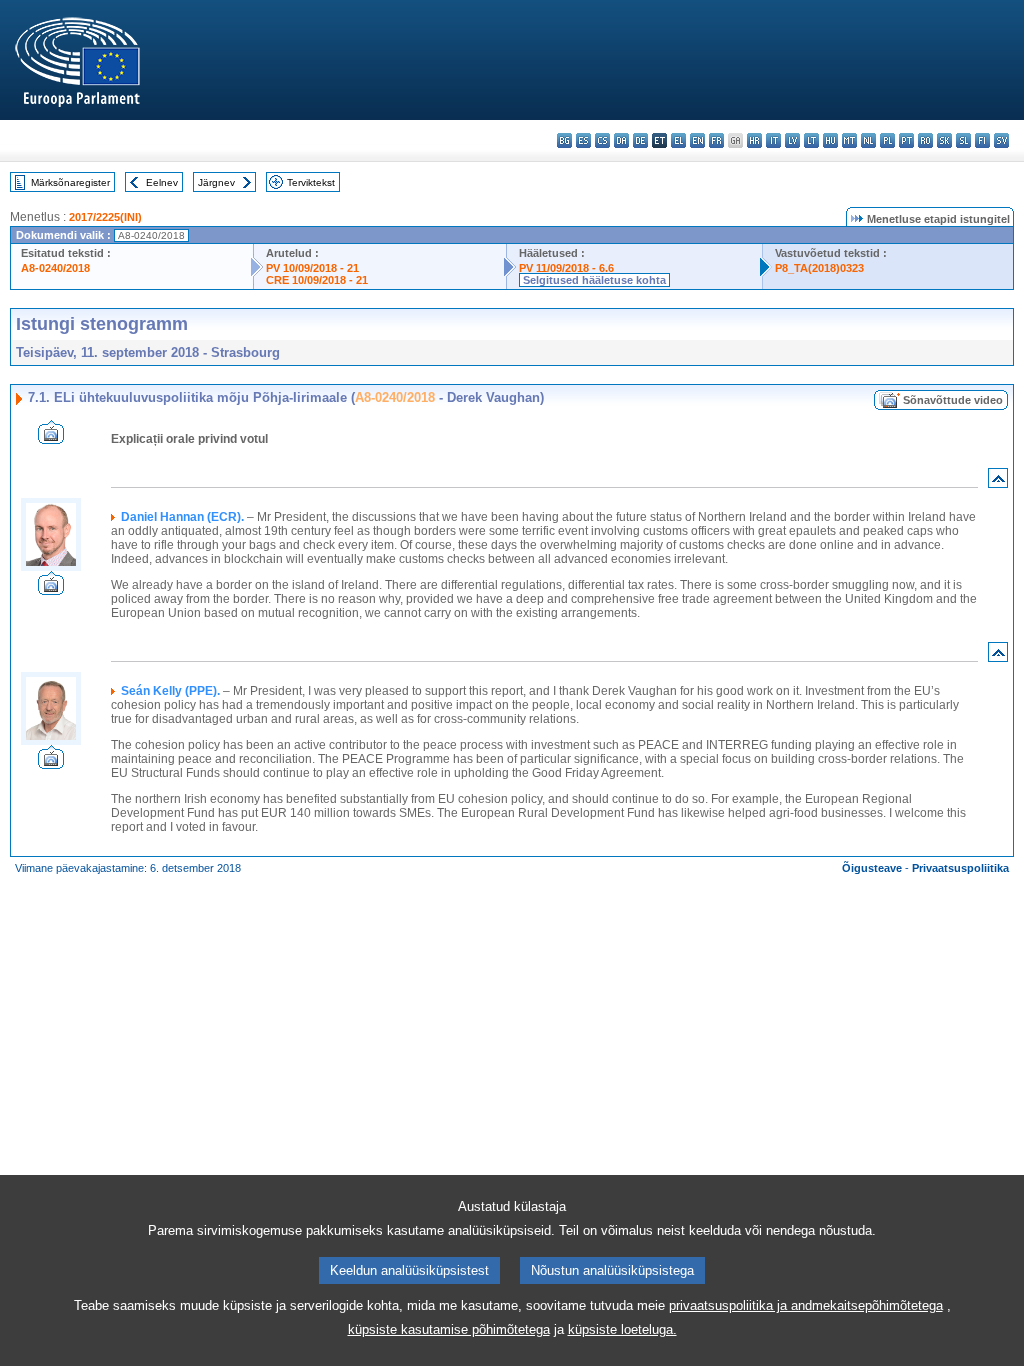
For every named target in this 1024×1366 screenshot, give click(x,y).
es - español (583, 140)
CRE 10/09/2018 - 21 (317, 280)
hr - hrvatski (754, 140)
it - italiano (773, 140)
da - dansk (621, 140)
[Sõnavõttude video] (51, 438)
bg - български (564, 140)
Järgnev (216, 182)
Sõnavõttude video (953, 400)
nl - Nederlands (868, 140)
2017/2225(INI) (105, 217)
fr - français (716, 140)
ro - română (925, 140)
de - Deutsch (640, 140)
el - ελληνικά (678, 140)
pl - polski (887, 140)
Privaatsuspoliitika (960, 868)
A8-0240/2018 (55, 268)
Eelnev (162, 182)
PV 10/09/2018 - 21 (312, 268)
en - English (697, 140)
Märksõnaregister (70, 182)
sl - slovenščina (963, 140)
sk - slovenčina (944, 140)
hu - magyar (830, 140)
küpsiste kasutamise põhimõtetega (449, 1329)
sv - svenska (1001, 140)
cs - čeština (602, 140)
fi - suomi (982, 140)
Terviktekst (311, 182)
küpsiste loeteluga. (622, 1329)
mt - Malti (849, 140)
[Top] (998, 482)
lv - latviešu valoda (792, 140)
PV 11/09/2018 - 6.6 (566, 268)
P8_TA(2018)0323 (819, 268)
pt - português (906, 140)
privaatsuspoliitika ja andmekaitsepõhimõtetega (806, 1305)
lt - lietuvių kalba (811, 140)
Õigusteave (872, 868)
